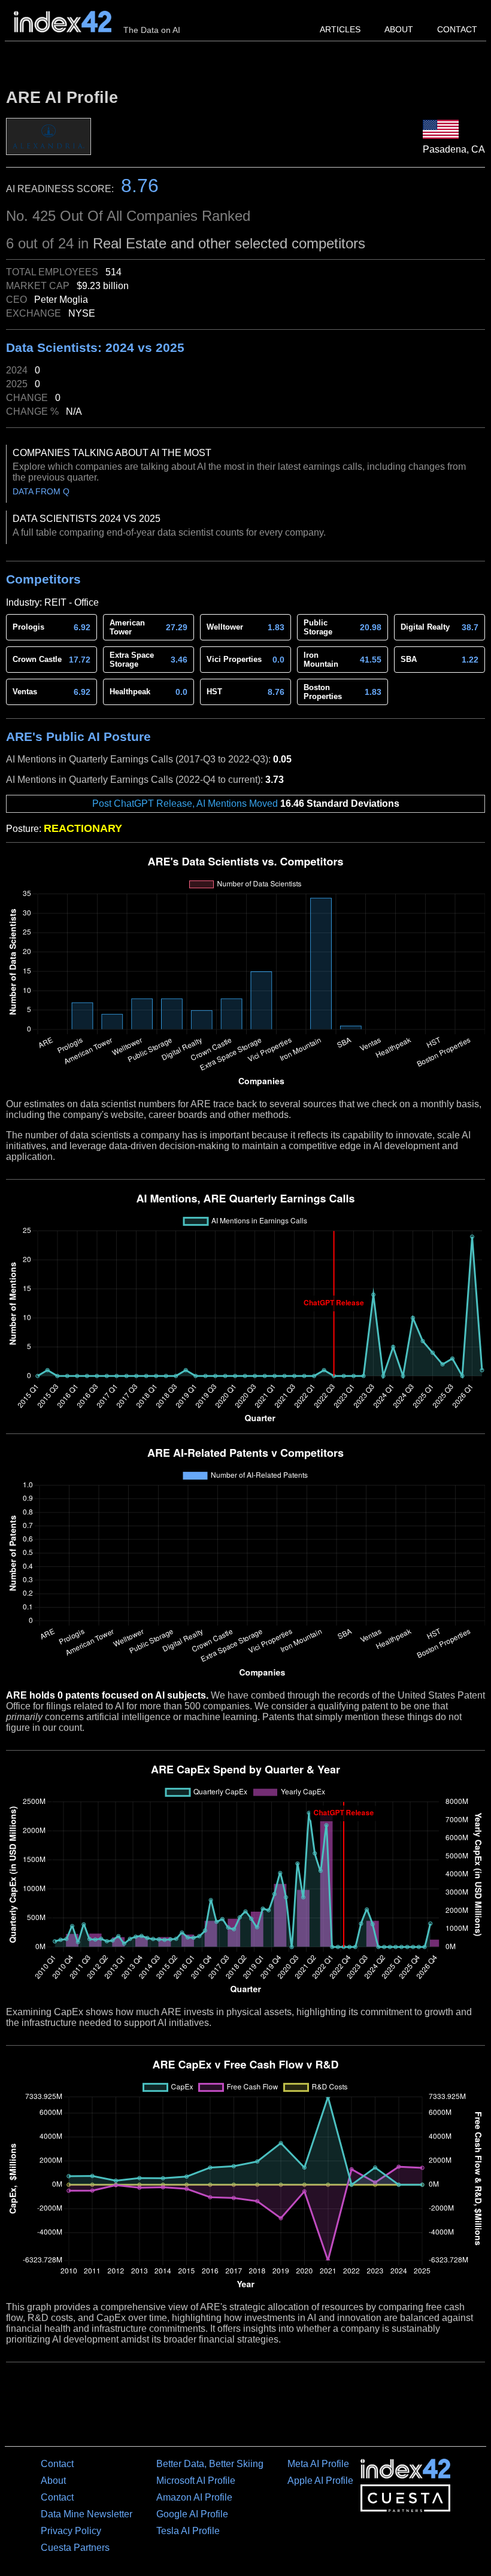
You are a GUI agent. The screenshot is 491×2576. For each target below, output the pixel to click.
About (399, 29)
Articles (340, 29)
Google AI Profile (192, 2514)
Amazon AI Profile (194, 2497)
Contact (457, 29)
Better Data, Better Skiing (210, 2464)
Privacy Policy (71, 2531)
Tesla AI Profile (188, 2531)
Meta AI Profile (318, 2464)
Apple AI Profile (320, 2481)
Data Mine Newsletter (87, 2514)
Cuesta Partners (75, 2548)
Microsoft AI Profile (196, 2481)
